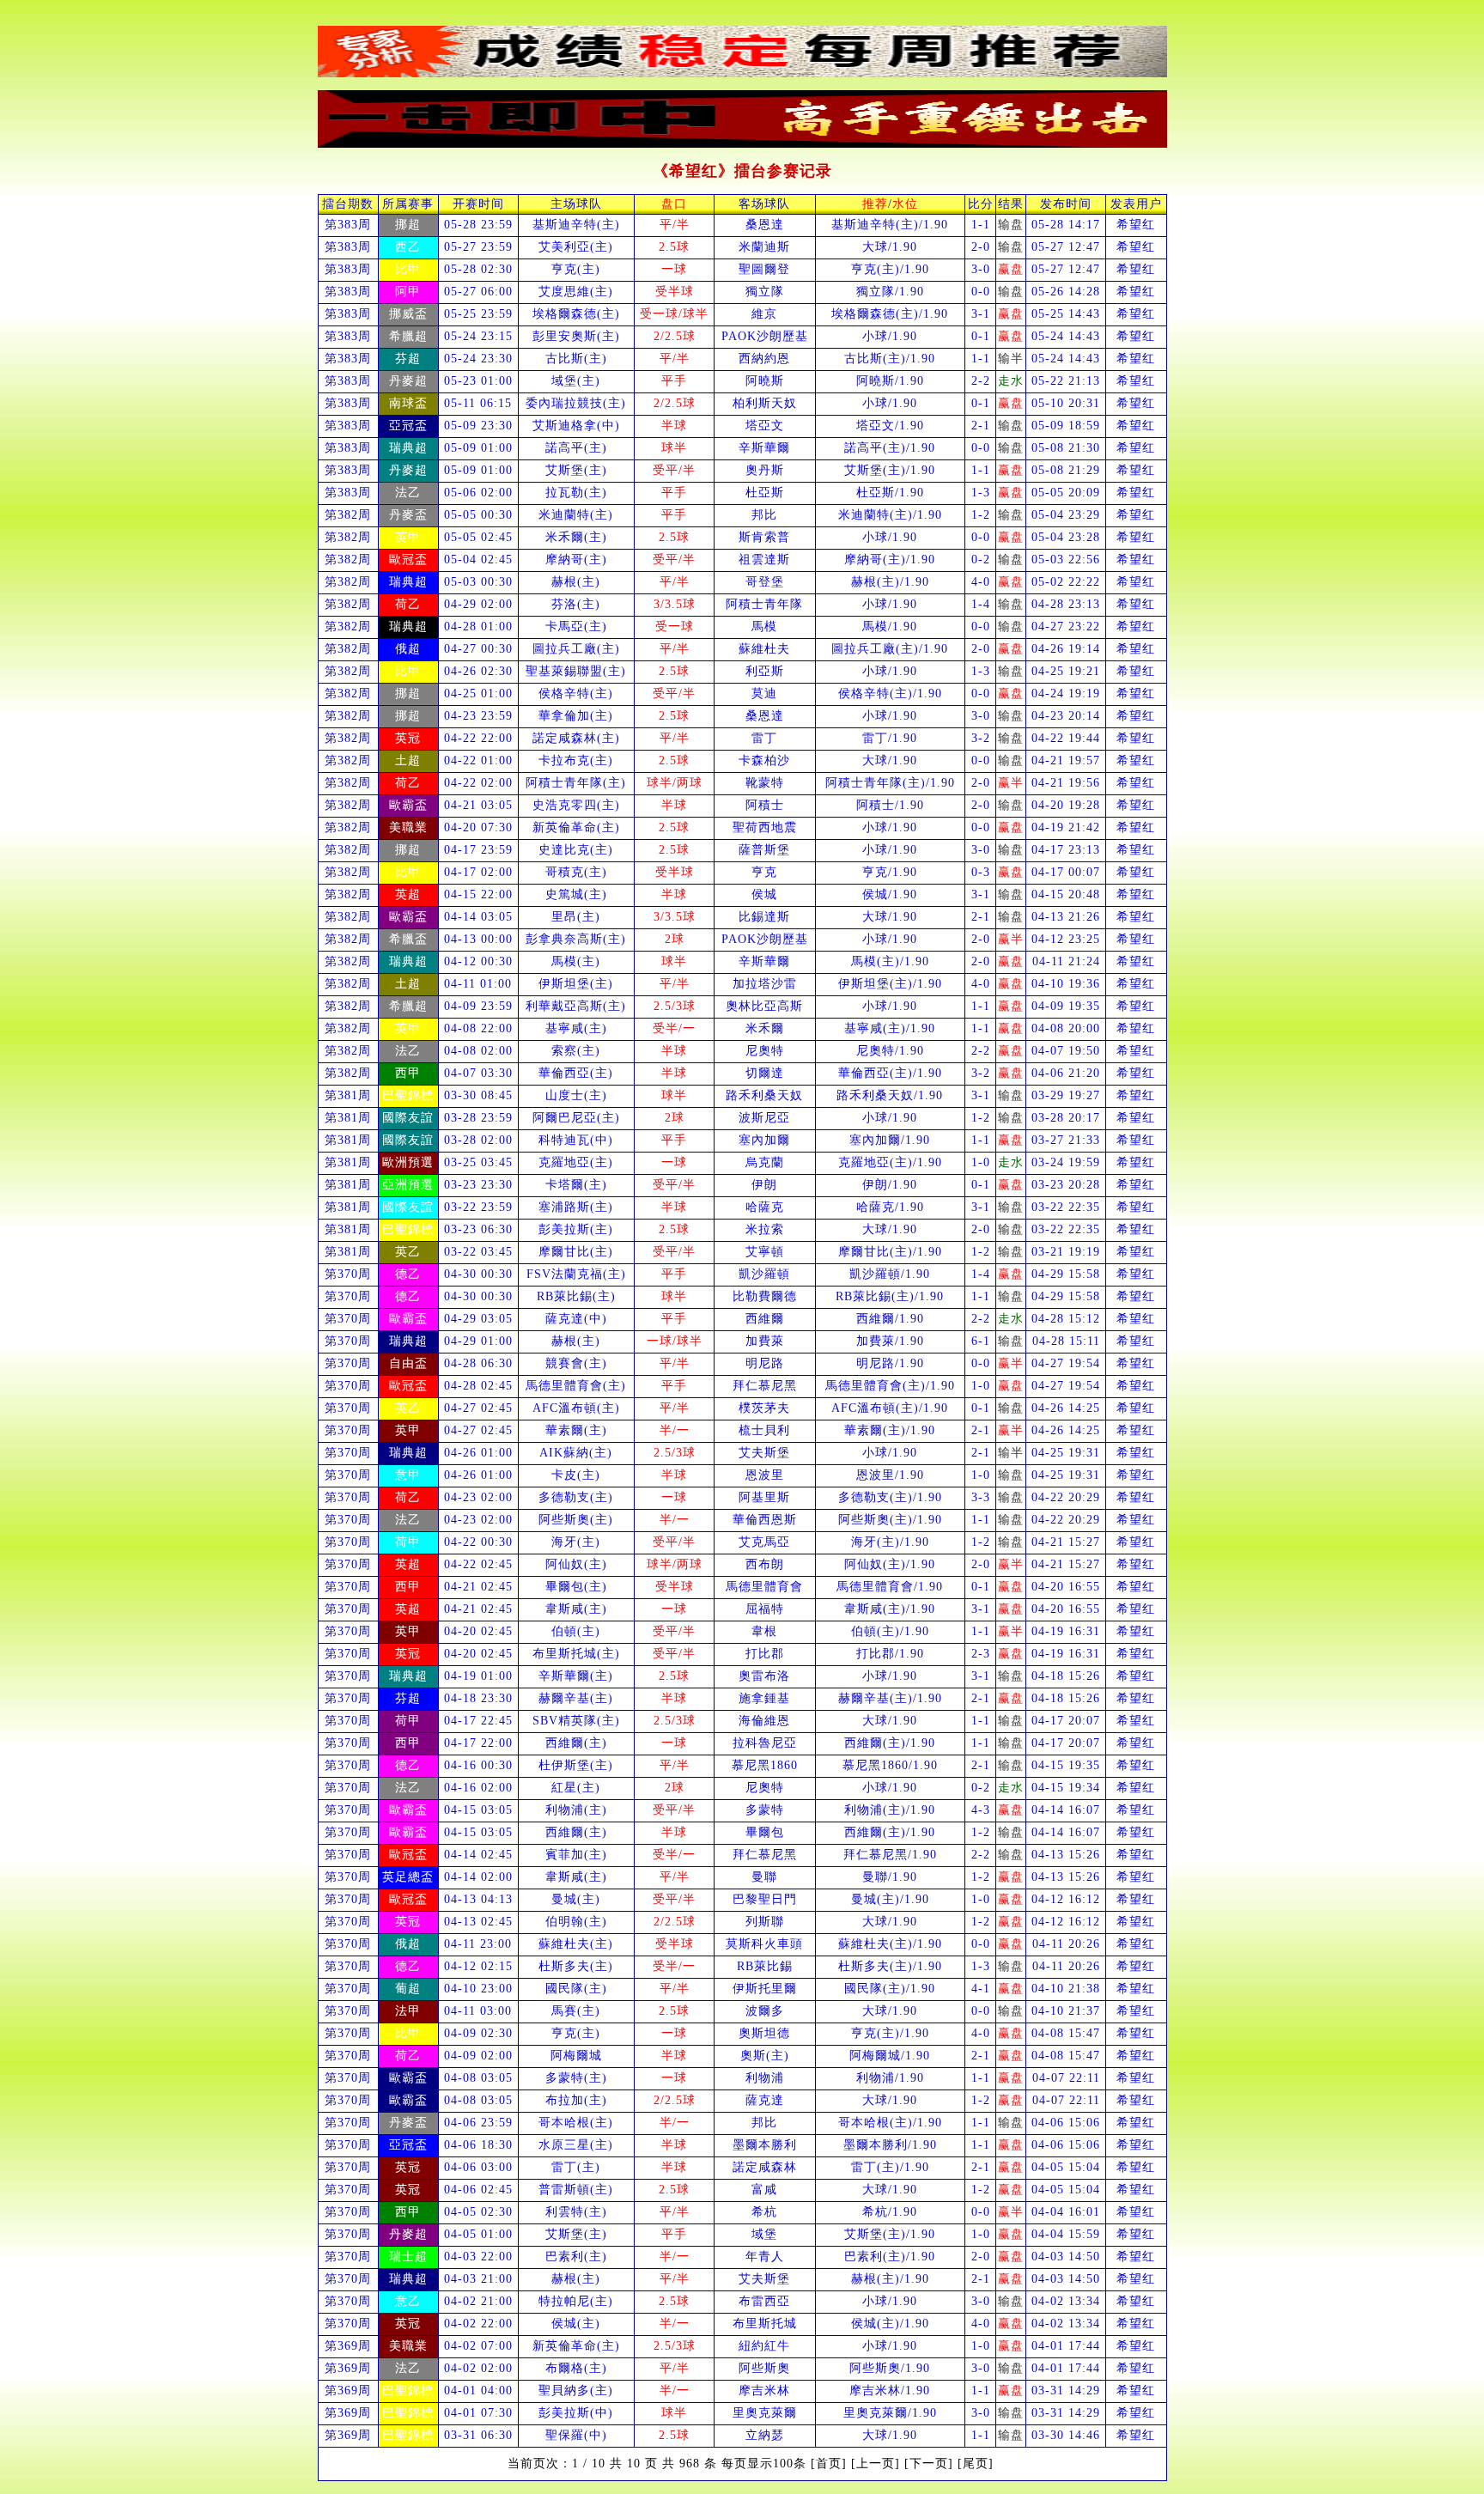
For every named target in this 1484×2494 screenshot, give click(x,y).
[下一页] (929, 2464)
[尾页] (976, 2464)
